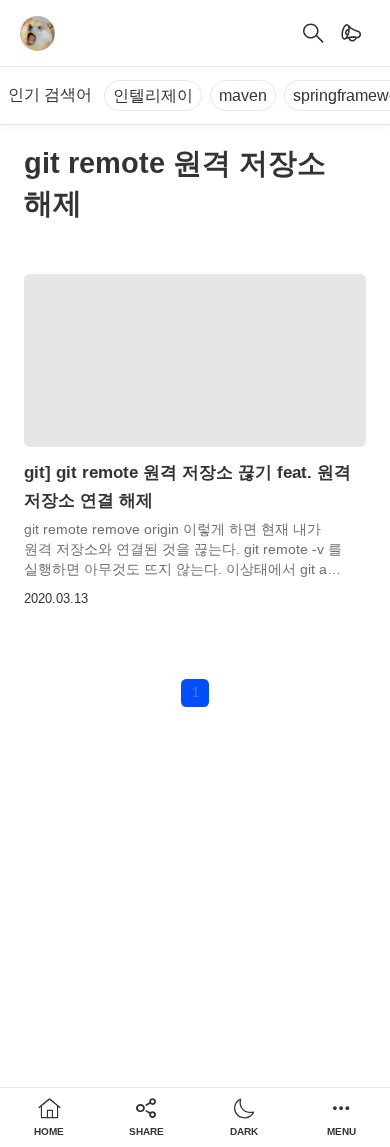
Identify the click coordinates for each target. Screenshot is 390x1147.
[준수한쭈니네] (37, 33)
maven (243, 95)
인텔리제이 (153, 95)
